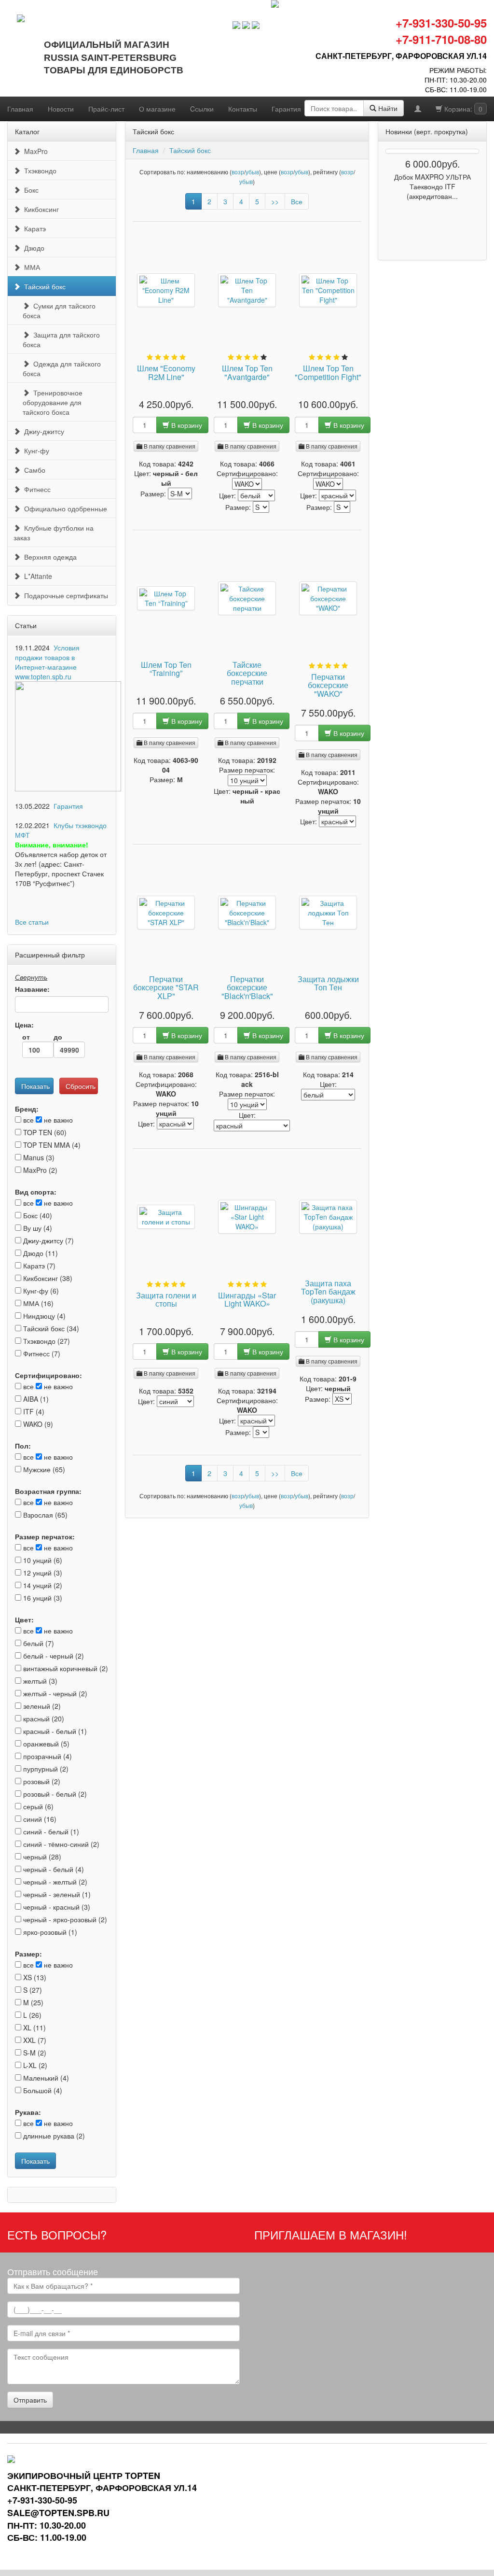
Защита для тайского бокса (61, 339)
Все (297, 201)
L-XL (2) (34, 2065)
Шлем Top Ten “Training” (166, 670)
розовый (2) (41, 1781)
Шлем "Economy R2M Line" (166, 373)
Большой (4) (42, 2090)
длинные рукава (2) (53, 2136)
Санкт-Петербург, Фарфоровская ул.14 (401, 56)
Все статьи (32, 922)
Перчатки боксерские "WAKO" (328, 686)
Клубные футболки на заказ (54, 533)
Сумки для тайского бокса (59, 310)
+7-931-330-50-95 (441, 23)
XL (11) (34, 2027)
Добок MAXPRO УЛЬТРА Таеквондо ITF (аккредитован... (432, 186)
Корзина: (462, 109)
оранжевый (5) (45, 1744)
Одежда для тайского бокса (62, 368)
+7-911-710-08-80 (441, 39)
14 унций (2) (42, 1585)
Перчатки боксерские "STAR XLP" (166, 988)
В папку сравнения (169, 446)
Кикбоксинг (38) (47, 1278)
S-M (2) (34, 2053)
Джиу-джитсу (42, 431)
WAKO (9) (37, 1424)
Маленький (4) (45, 2078)
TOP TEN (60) (44, 1132)
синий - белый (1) (50, 1831)
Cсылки (202, 109)
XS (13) (34, 1977)
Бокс (29, 190)
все (27, 1120)
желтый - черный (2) (54, 1693)
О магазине (157, 109)
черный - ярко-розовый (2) (64, 1919)
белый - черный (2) (53, 1656)
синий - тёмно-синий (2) (60, 1844)
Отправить (30, 2400)
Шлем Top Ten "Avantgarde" (247, 373)
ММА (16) (37, 1303)
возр (238, 172)
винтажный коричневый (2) (65, 1668)
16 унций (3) (42, 1598)
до (58, 1037)
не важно (57, 1120)
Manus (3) (38, 1157)
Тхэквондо (38, 170)
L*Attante (36, 576)
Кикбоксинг (40, 209)
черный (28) (41, 1857)
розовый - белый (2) (54, 1794)
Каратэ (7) (38, 1266)
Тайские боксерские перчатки (247, 674)
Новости (61, 109)
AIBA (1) (35, 1399)
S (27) (32, 1990)
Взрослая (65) (44, 1515)
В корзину (186, 425)
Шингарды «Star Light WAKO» (247, 1300)
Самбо (33, 470)
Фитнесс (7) (41, 1353)
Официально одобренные (64, 508)
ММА (30, 267)
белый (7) (38, 1643)
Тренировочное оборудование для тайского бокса (53, 402)
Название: (32, 989)
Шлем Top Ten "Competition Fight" (328, 373)
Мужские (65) (43, 1469)
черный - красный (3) (56, 1907)
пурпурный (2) (45, 1769)
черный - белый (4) (53, 1869)
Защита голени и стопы (166, 1300)
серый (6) (37, 1806)
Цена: (24, 1025)
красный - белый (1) (54, 1731)
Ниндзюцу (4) (43, 1316)
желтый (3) (39, 1681)
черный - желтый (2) (54, 1882)
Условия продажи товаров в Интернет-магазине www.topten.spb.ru (47, 662)
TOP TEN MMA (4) (51, 1145)
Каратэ (33, 228)
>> (275, 201)
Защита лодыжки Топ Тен (328, 984)
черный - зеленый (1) (56, 1894)
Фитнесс (35, 489)
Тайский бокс (43, 286)
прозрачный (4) (47, 1756)
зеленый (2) (41, 1706)
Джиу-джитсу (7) (48, 1240)
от (26, 1037)
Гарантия (286, 109)
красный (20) (43, 1718)
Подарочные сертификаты (64, 595)
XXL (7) (34, 2040)
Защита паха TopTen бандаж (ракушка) (328, 1292)
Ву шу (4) (37, 1228)
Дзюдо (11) (40, 1253)
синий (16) (39, 1819)
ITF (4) (33, 1411)
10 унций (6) (42, 1560)
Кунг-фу (35, 450)
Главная (20, 109)
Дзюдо (32, 248)
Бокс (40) (37, 1215)
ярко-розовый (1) (49, 1932)
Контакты (243, 109)
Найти (387, 108)
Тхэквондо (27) (46, 1341)
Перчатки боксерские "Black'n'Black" (247, 988)
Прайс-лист (106, 109)
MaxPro (34, 151)
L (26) (31, 2015)
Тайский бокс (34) (50, 1328)
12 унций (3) (42, 1573)
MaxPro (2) (39, 1170)
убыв (252, 172)
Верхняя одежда (48, 557)
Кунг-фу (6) (40, 1291)
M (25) (32, 2002)
